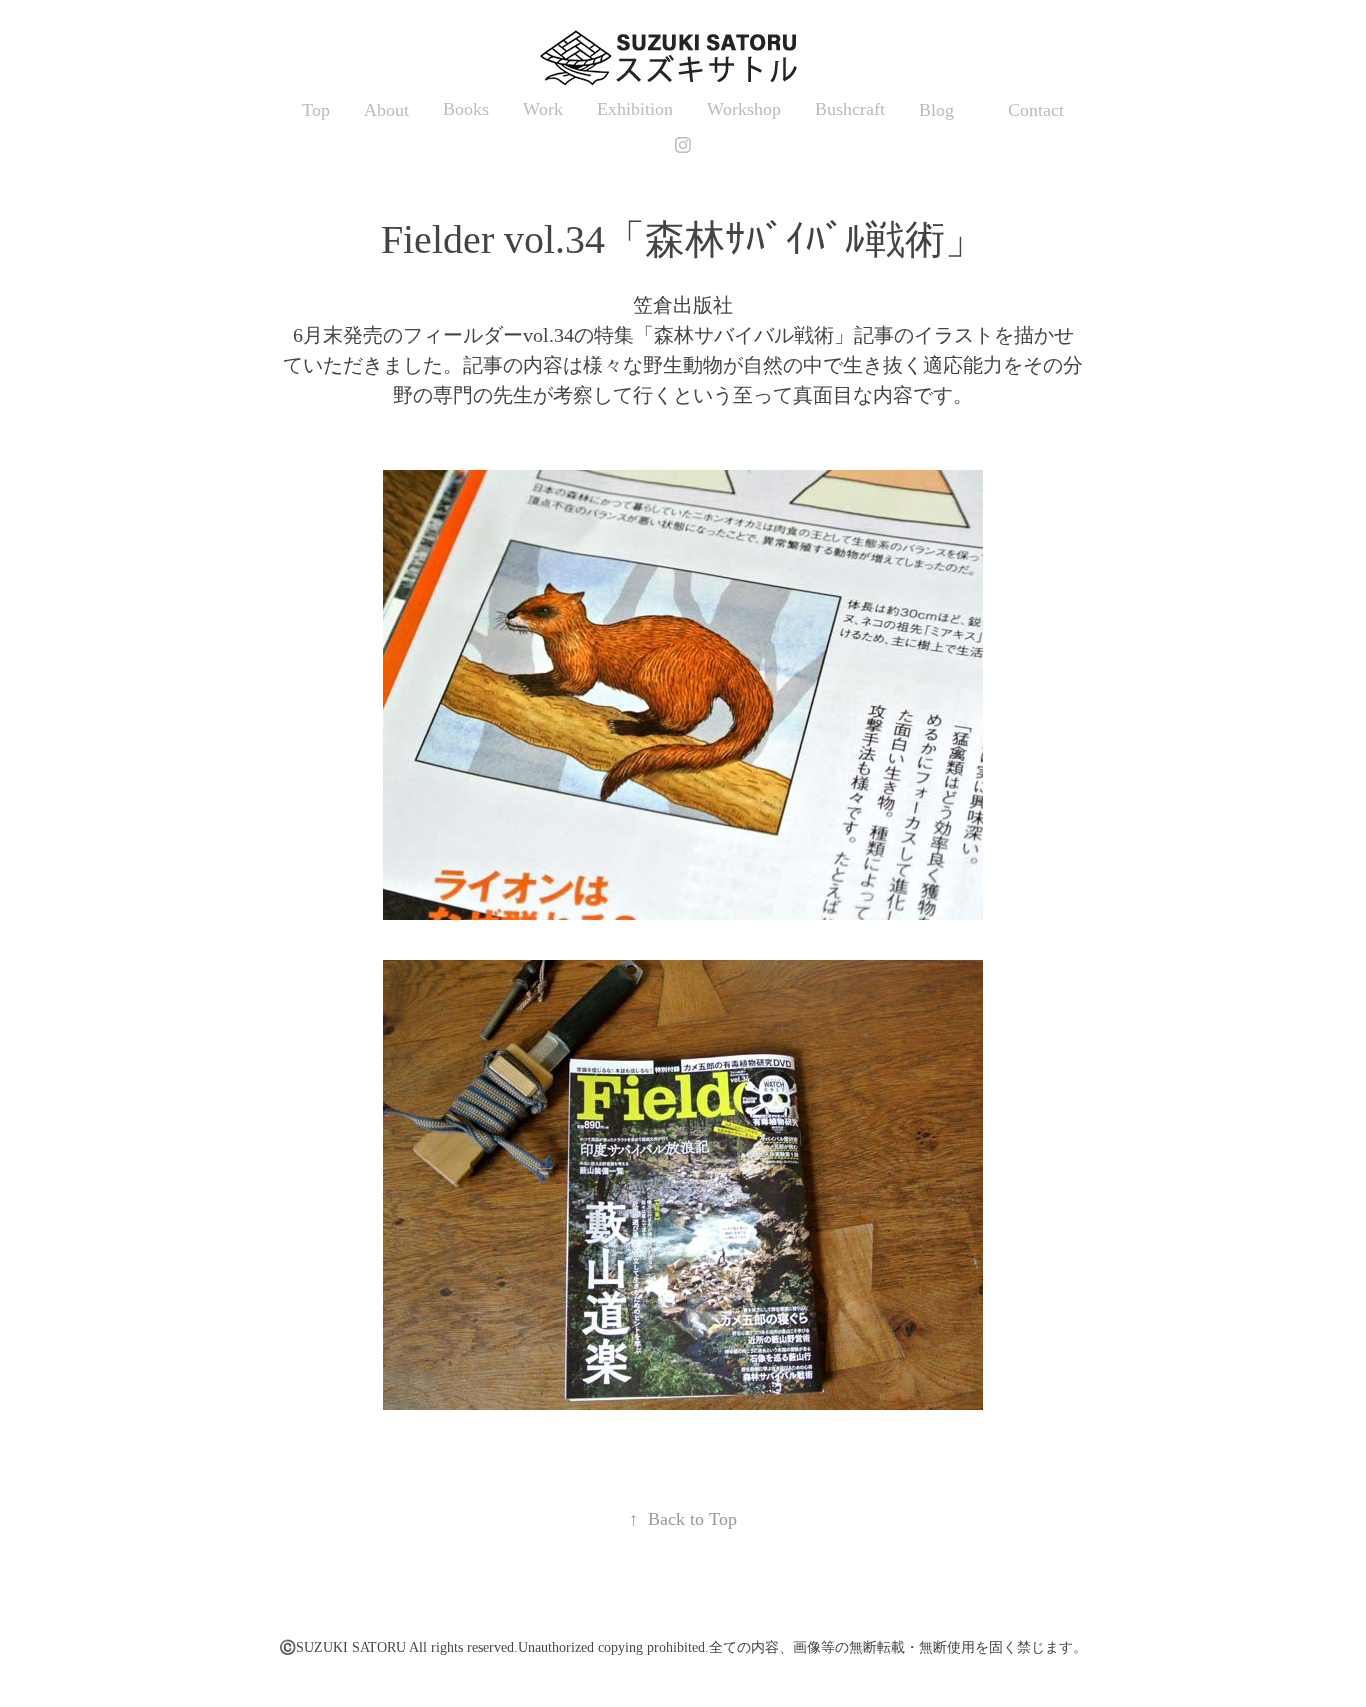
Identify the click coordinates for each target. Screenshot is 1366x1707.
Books (466, 109)
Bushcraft (850, 109)
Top (316, 110)
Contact (1036, 110)
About (386, 110)
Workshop (744, 109)
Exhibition (635, 109)
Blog (936, 110)
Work (543, 109)
